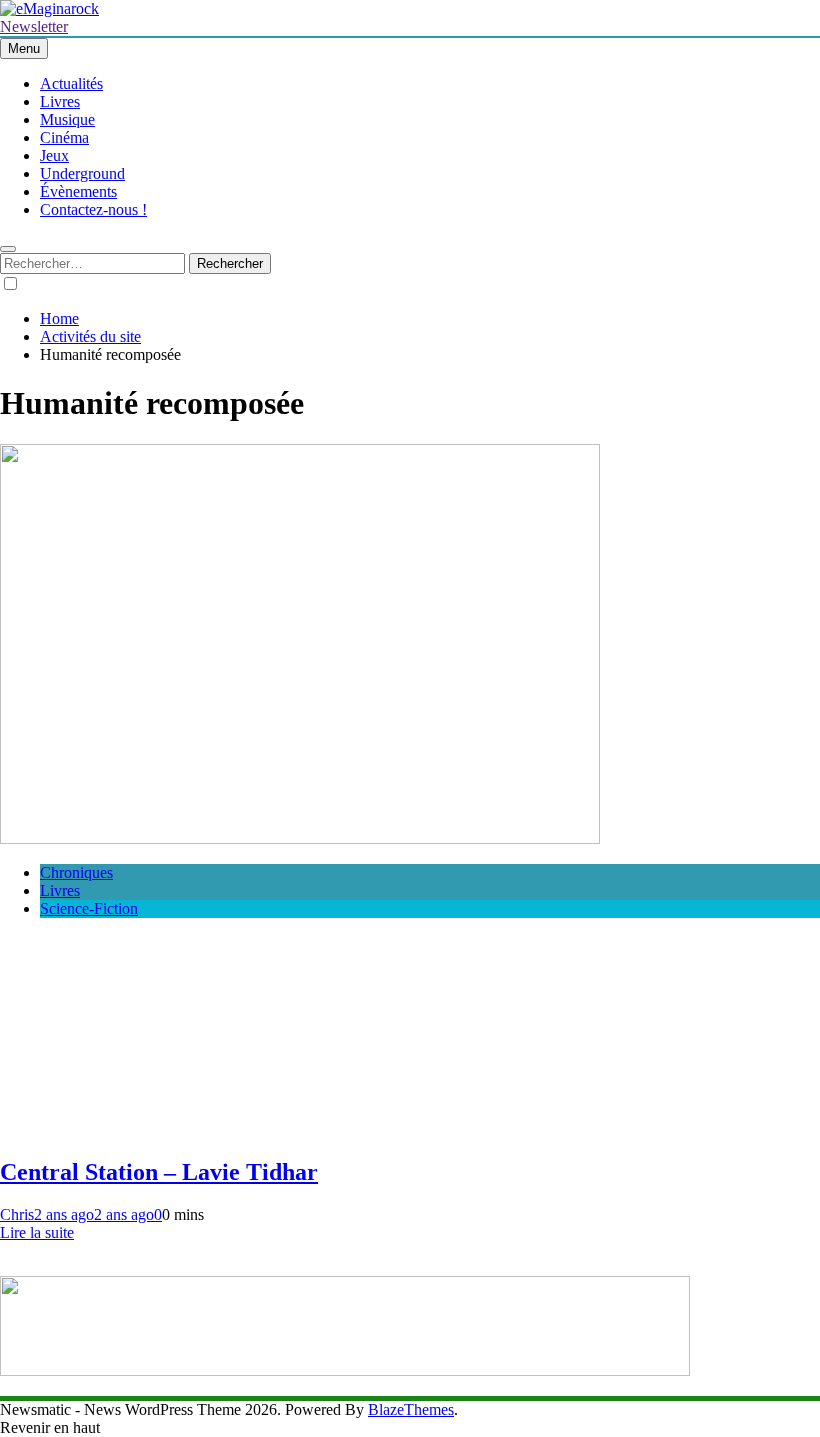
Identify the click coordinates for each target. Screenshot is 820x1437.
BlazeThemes (411, 1409)
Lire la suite (37, 1232)
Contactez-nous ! (93, 209)
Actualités (71, 83)
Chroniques (76, 872)
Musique (67, 119)
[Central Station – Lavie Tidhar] (300, 838)
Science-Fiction (89, 908)
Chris (17, 1214)
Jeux (54, 155)
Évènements (78, 191)
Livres (60, 101)
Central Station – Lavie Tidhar (159, 1172)
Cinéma (64, 137)
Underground (82, 173)
